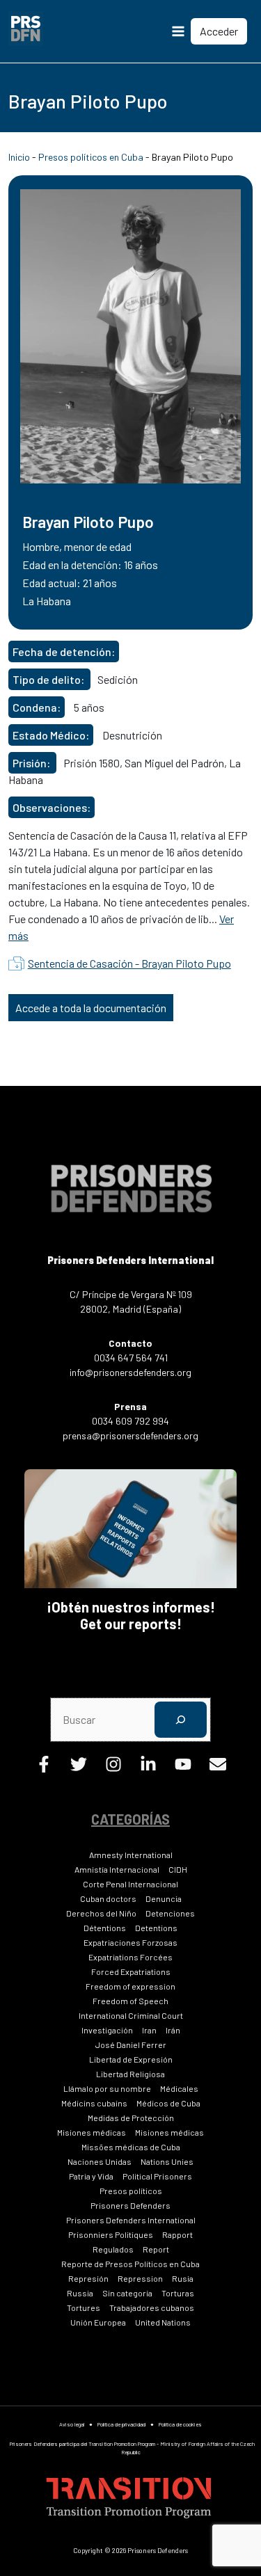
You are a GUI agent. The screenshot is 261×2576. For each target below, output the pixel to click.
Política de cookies (180, 2424)
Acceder (219, 31)
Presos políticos (131, 2191)
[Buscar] (181, 1719)
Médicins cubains (94, 2103)
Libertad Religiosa (130, 2074)
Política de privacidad (121, 2424)
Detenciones (170, 1913)
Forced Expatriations (131, 1971)
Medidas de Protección (131, 2118)
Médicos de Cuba (168, 2103)
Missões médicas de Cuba (131, 2147)
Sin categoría (127, 2293)
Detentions (156, 1928)
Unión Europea (98, 2322)
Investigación (107, 2030)
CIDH (178, 1869)
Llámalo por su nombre (107, 2088)
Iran (149, 2030)
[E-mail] (218, 1768)
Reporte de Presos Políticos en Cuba (130, 2264)
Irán (173, 2030)
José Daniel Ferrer (131, 2045)
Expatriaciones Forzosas (130, 1942)
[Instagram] (113, 1768)
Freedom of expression (130, 1986)
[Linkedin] (148, 1768)
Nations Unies (167, 2161)
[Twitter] (79, 1768)
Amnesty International (131, 1855)
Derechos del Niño (101, 1913)
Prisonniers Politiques (111, 2234)
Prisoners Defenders (130, 2205)
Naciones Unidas (100, 2161)
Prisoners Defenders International (131, 2220)
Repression (140, 2278)
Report (156, 2249)
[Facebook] (44, 1768)
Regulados (113, 2249)
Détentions (105, 1928)
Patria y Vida (91, 2176)
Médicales (179, 2088)
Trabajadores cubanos (152, 2307)
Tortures (84, 2307)
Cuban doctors (108, 1898)
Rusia (183, 2278)
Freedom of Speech (130, 2001)
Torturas (178, 2293)
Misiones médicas (92, 2132)
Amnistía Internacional (117, 1869)
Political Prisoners (157, 2176)
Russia (80, 2293)
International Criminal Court (131, 2015)
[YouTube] (183, 1768)
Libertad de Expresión (131, 2059)
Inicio (19, 157)
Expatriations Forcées (130, 1957)
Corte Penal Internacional (130, 1884)
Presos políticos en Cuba (91, 157)
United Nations (163, 2322)
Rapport (177, 2234)
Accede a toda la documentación (91, 1008)
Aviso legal (72, 2424)
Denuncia (164, 1898)
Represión (88, 2278)
